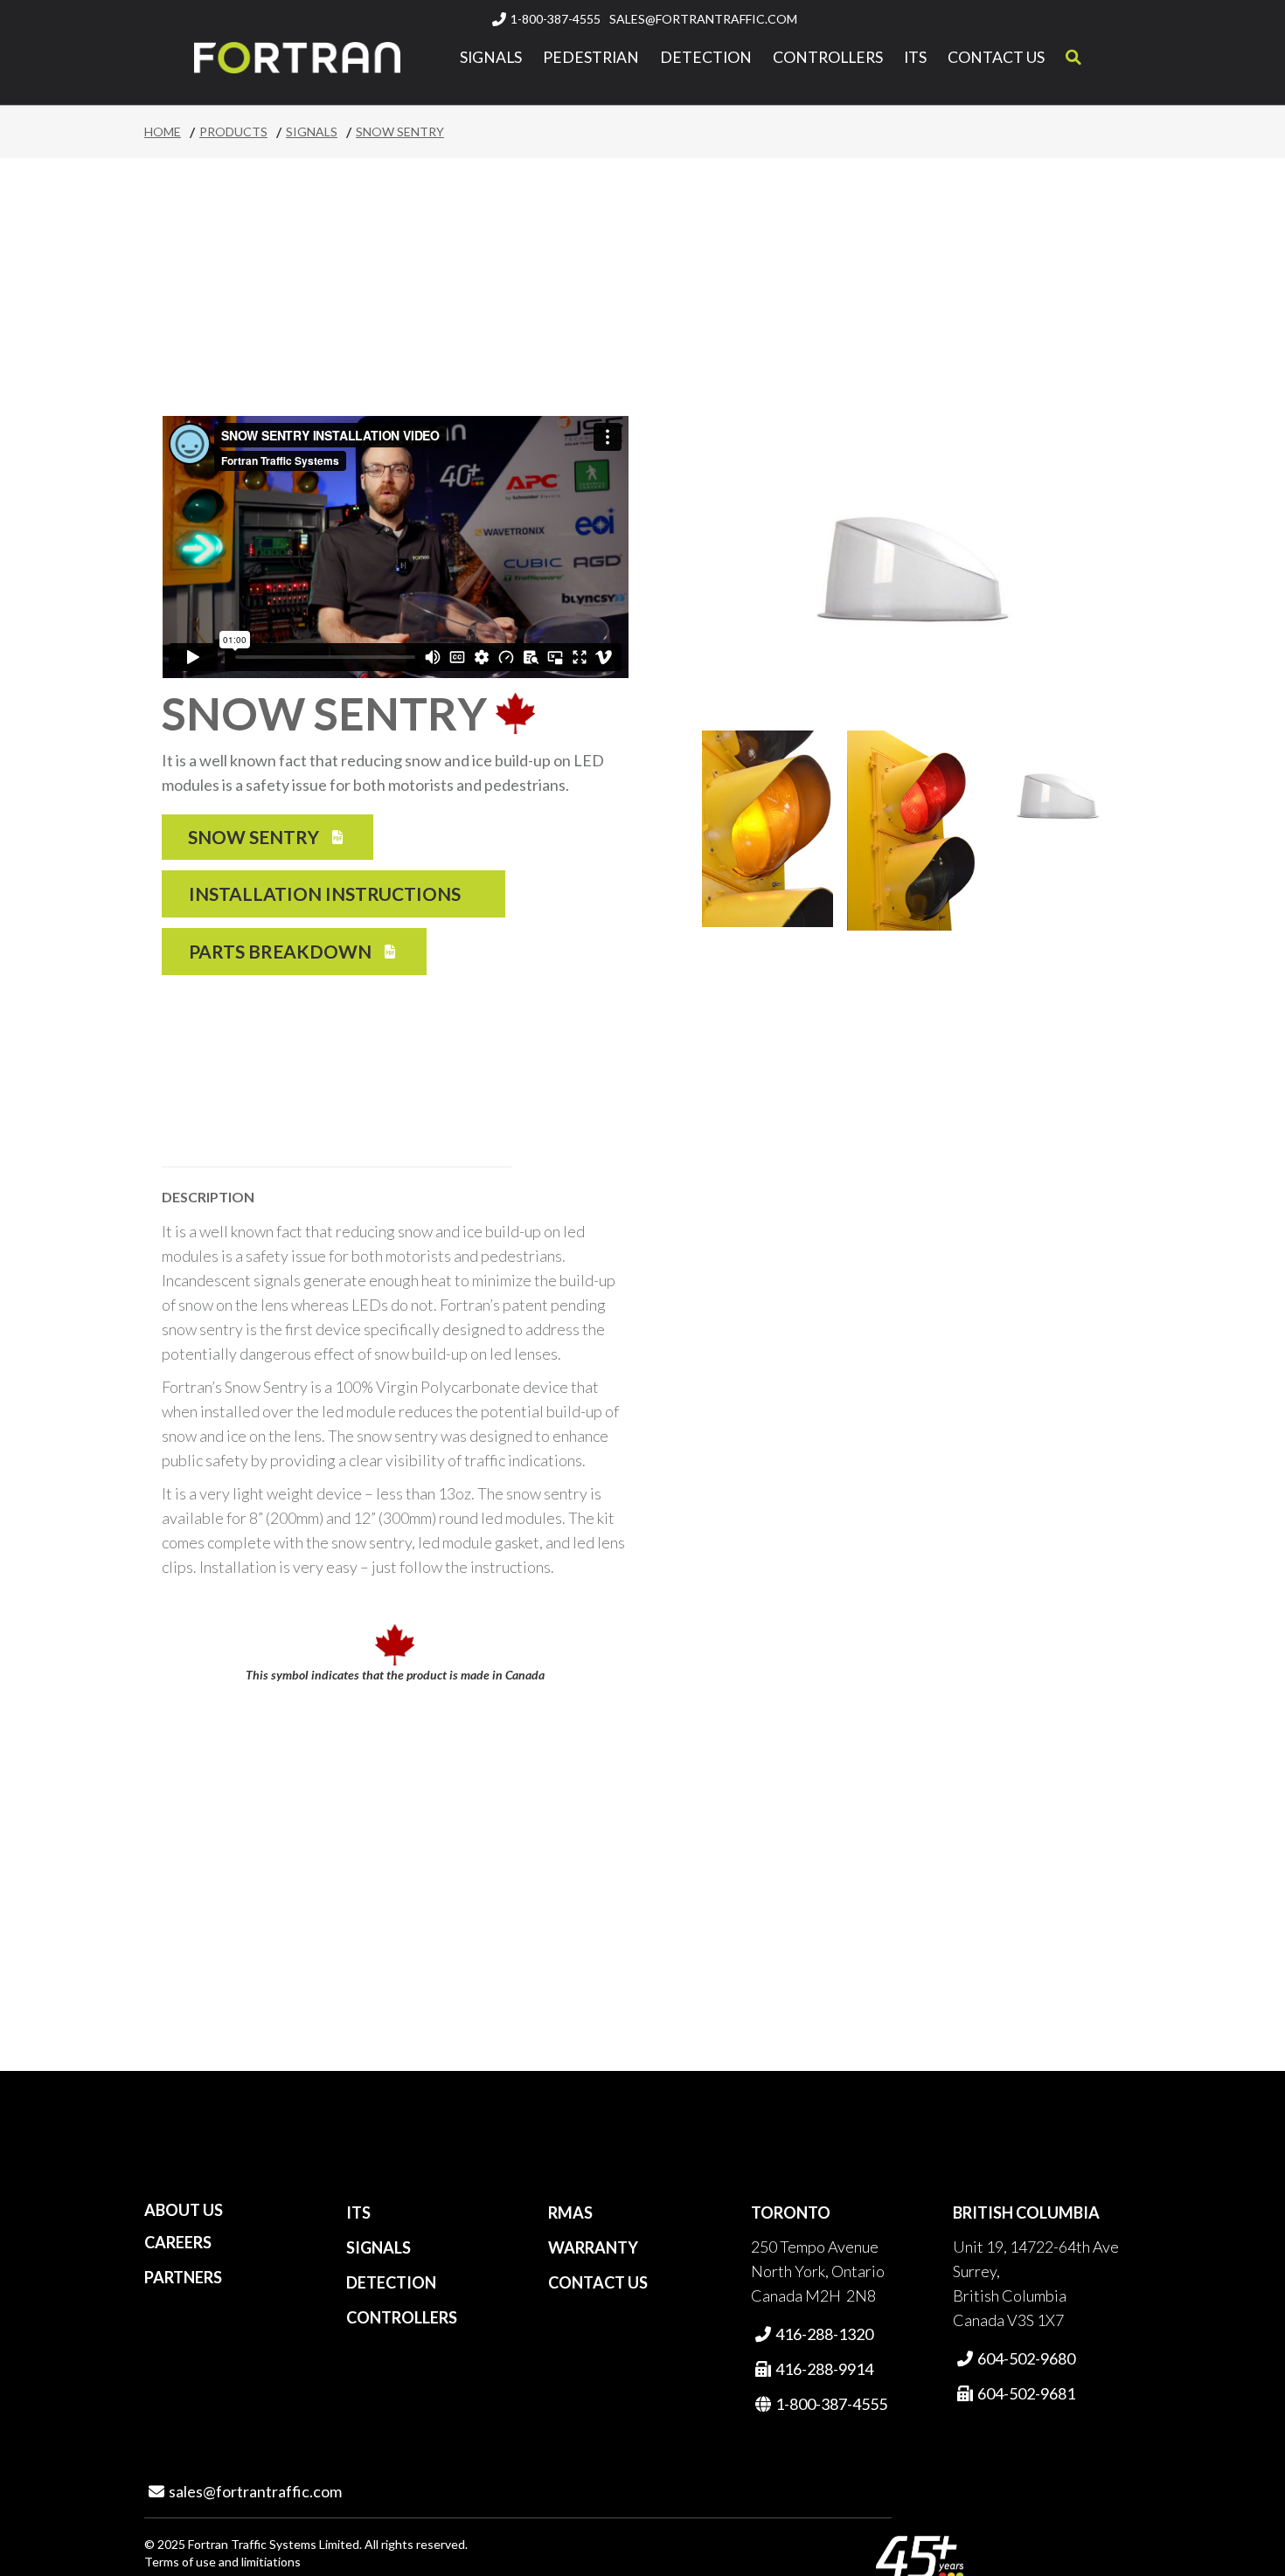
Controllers (828, 58)
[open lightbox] (768, 829)
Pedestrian (591, 58)
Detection (706, 58)
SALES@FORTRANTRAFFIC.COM (703, 19)
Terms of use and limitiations (222, 2562)
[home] (297, 58)
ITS (915, 58)
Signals (491, 58)
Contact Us (996, 58)
